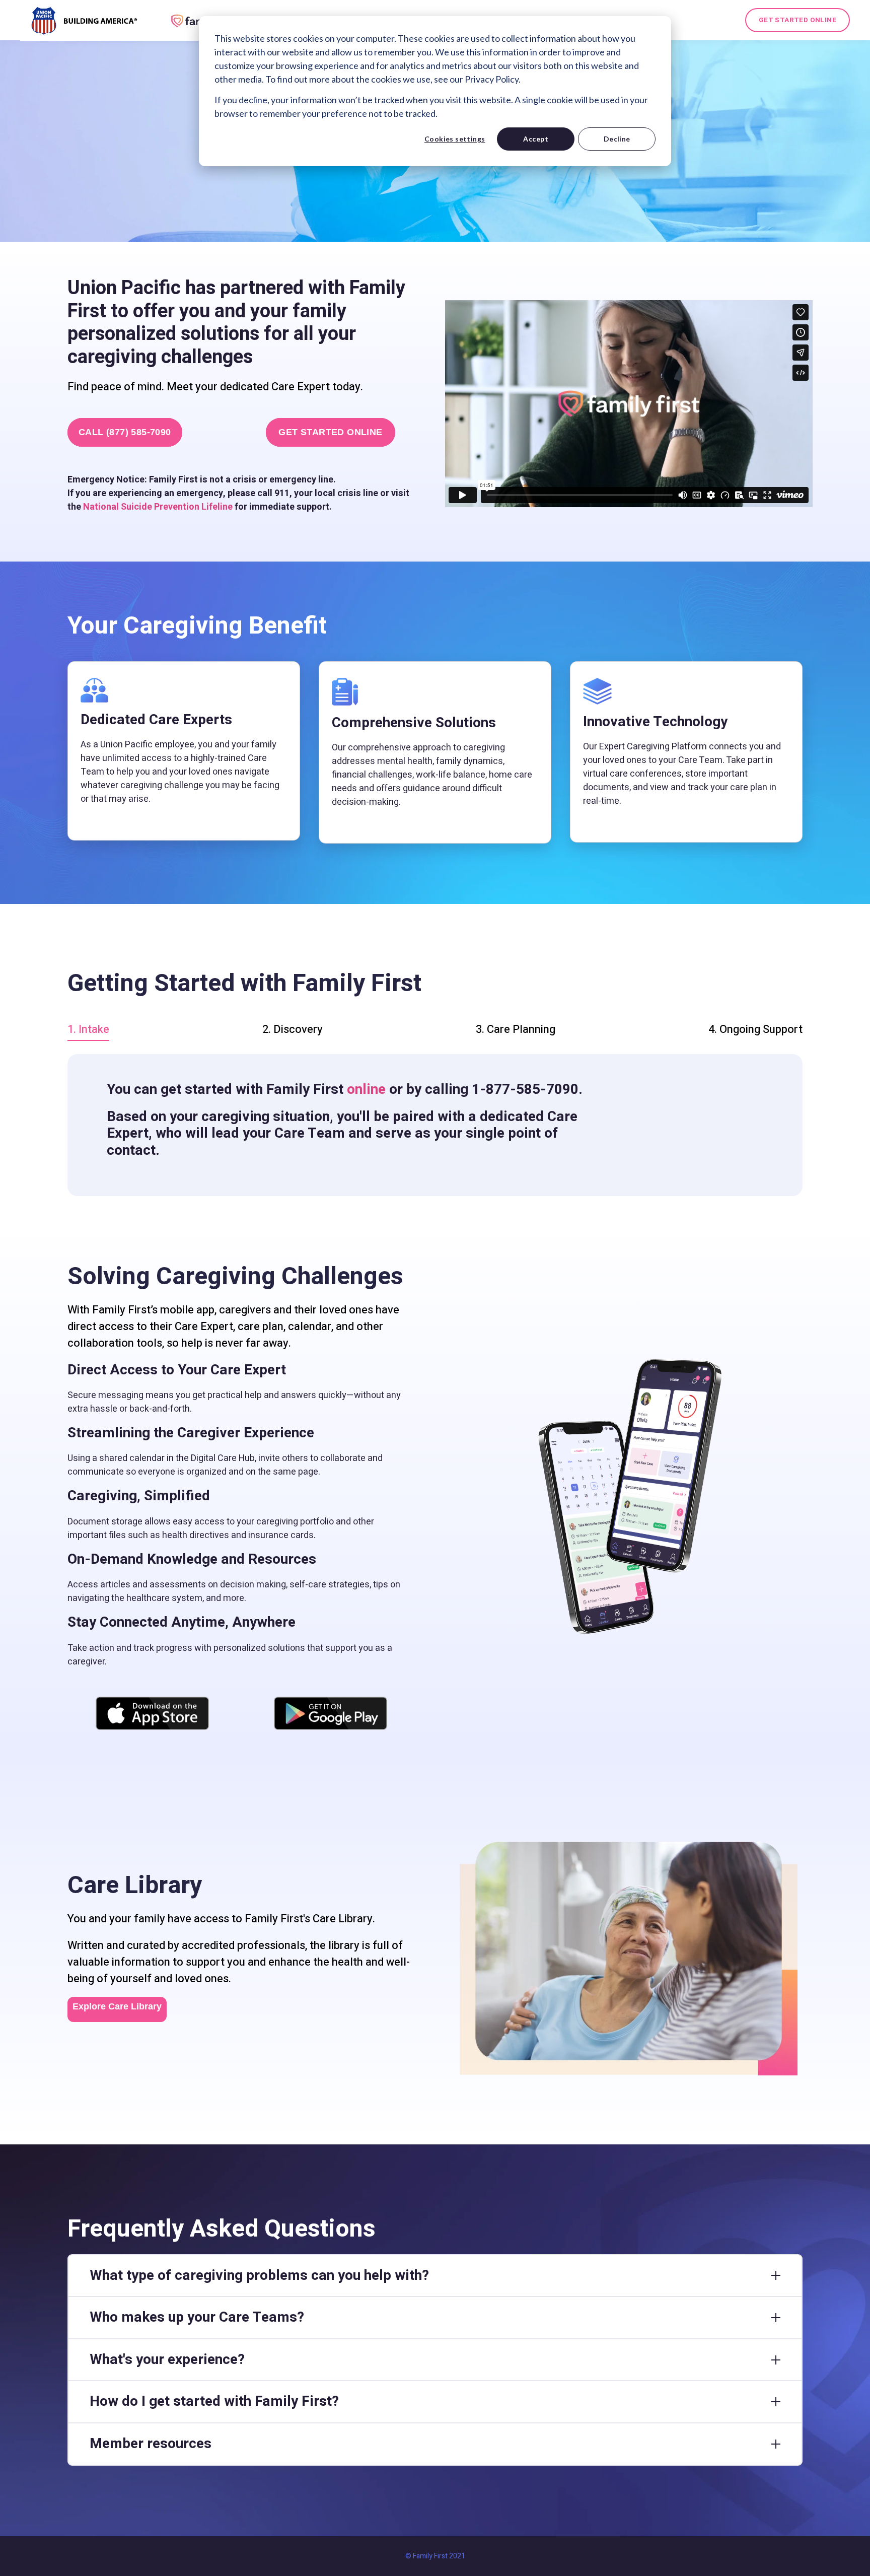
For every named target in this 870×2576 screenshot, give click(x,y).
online (366, 1090)
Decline (617, 139)
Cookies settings (455, 139)
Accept (536, 139)
